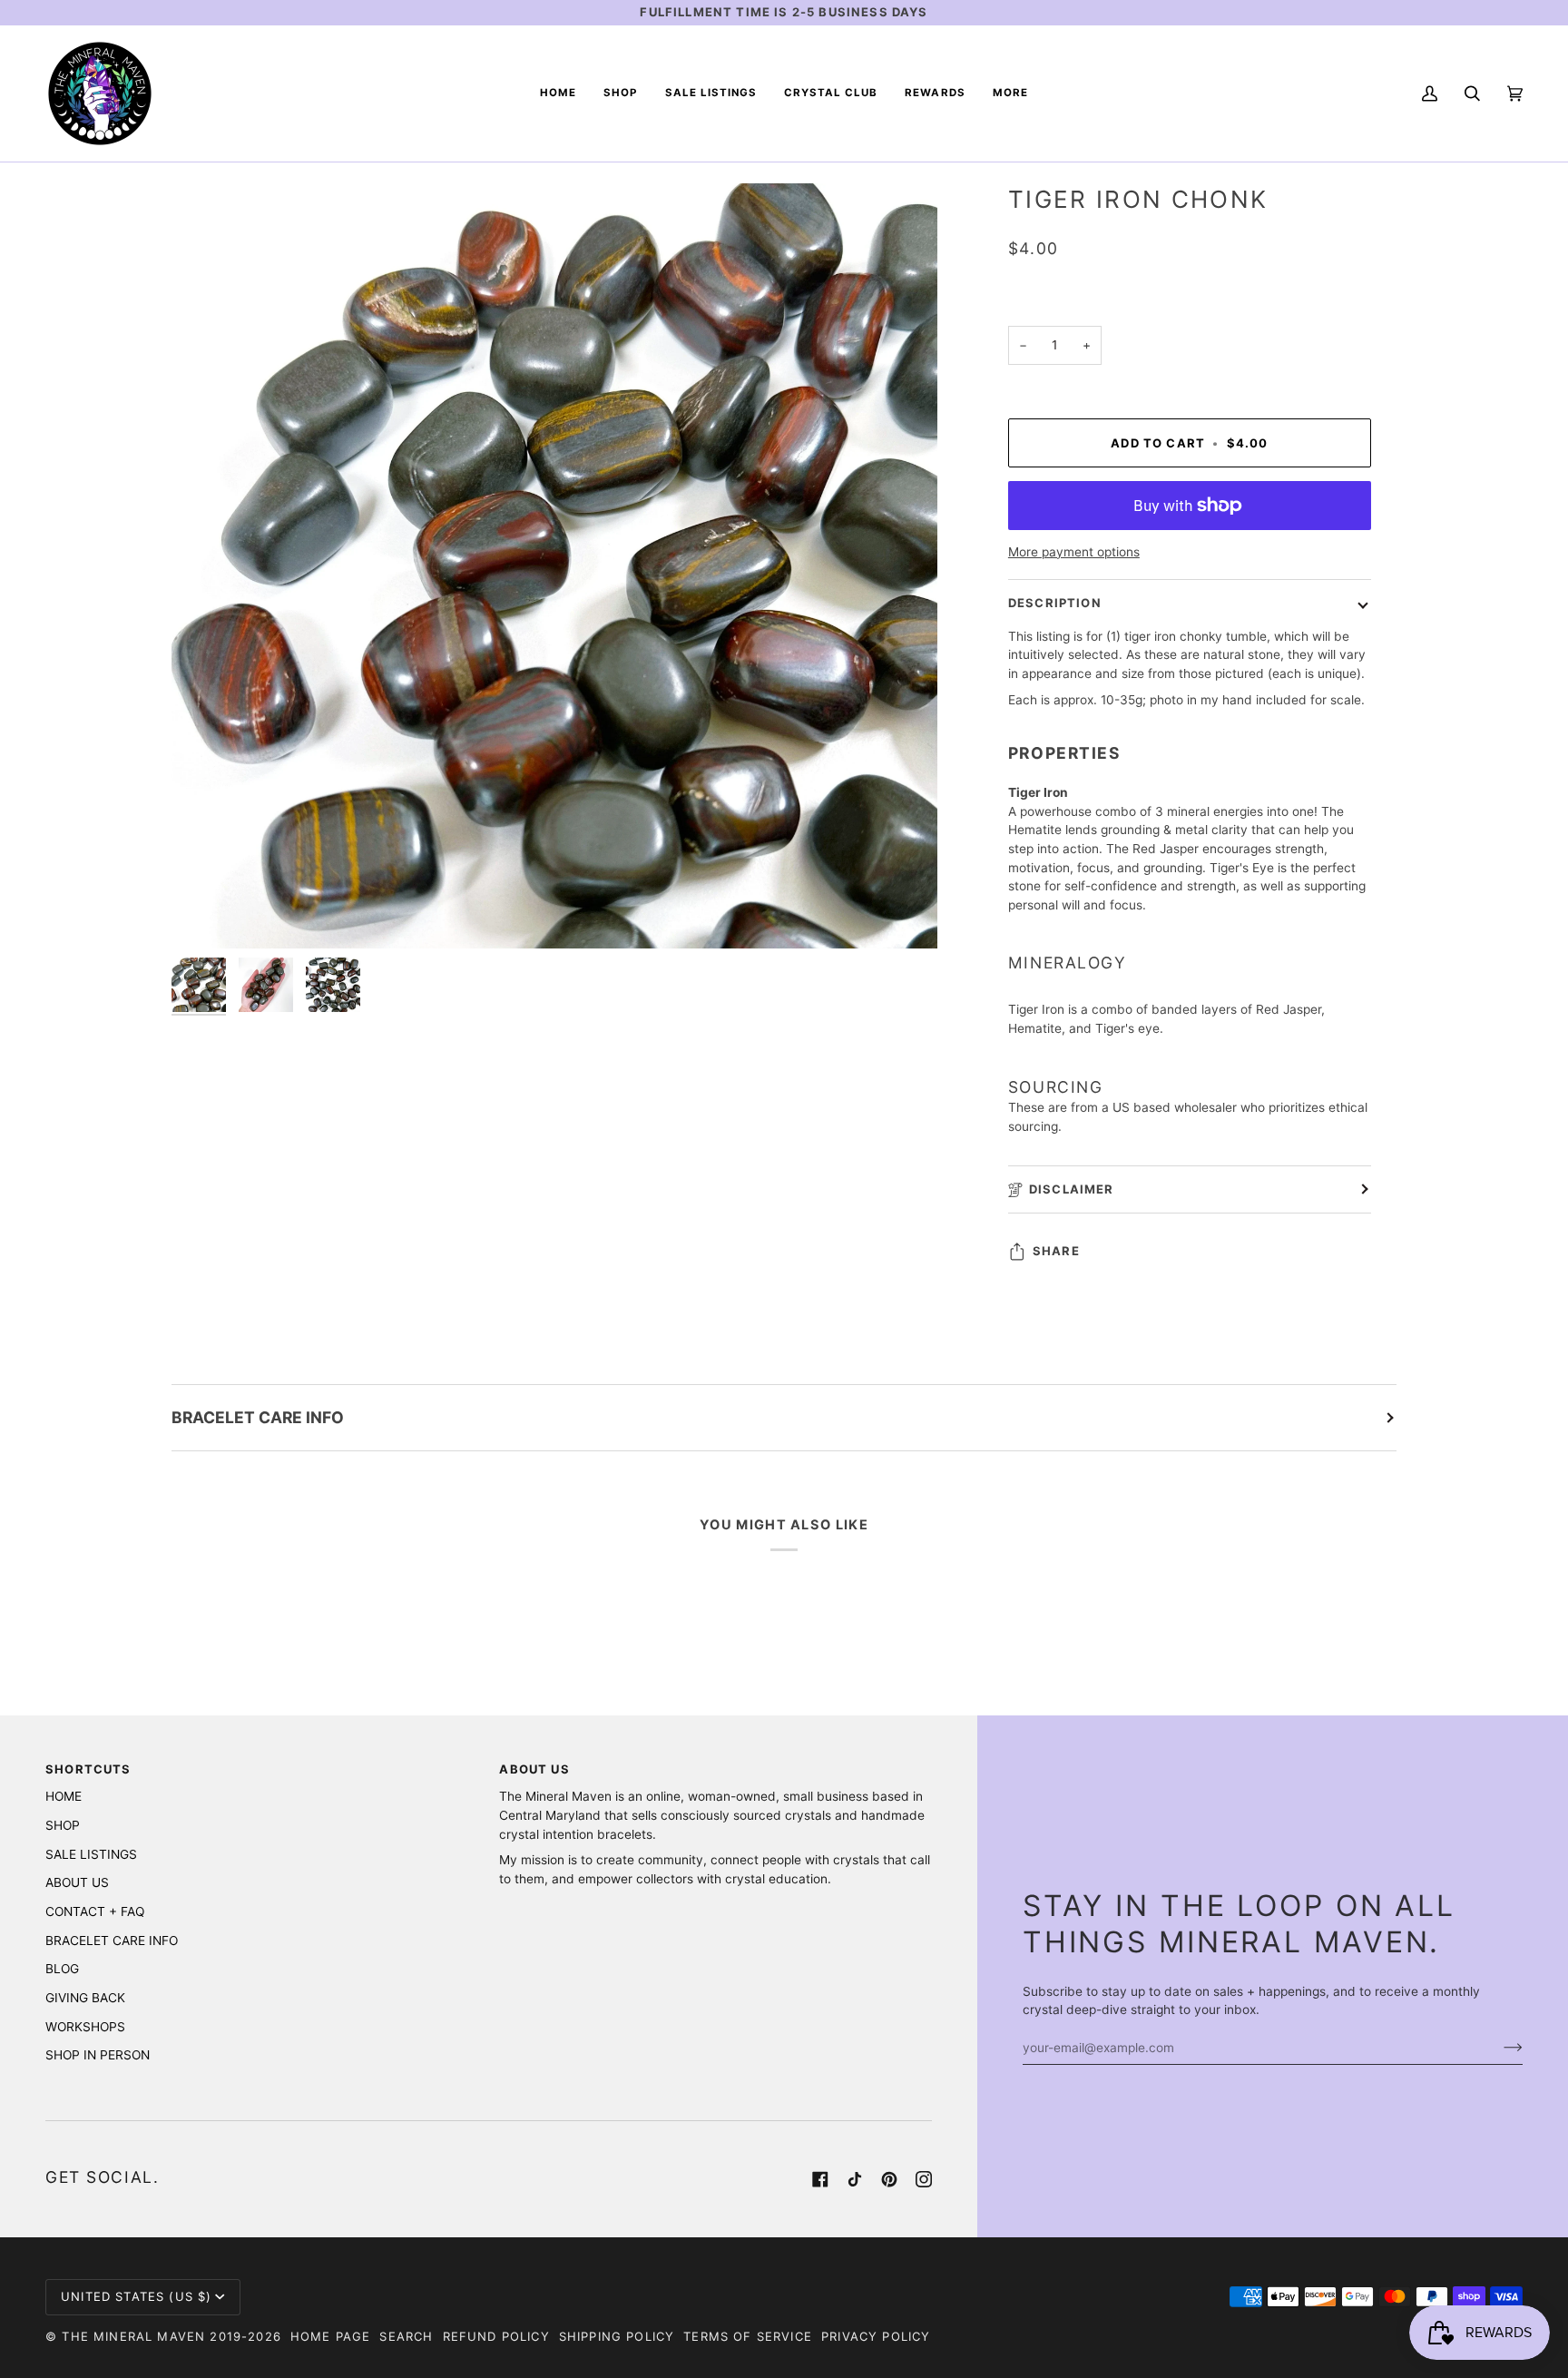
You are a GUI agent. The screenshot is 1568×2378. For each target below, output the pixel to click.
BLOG (62, 1969)
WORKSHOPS (85, 2027)
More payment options (1074, 552)
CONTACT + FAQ (95, 1911)
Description (1055, 603)
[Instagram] (924, 2179)
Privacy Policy (876, 2336)
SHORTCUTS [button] (88, 1769)
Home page (331, 2336)
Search (406, 2336)
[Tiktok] (855, 2179)
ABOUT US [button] (534, 1769)
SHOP (63, 1825)
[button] (620, 93)
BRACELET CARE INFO (258, 1417)
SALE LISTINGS (91, 1854)
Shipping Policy (617, 2336)
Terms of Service (748, 2336)
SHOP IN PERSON (98, 2055)
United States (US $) (136, 2296)
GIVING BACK (85, 1998)
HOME (64, 1796)
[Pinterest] (889, 2179)
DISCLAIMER (1072, 1189)
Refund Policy (496, 2336)
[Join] (1499, 2048)
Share (1056, 1251)
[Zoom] (206, 914)
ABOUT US (77, 1882)
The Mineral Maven (133, 2336)
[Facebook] (820, 2179)
